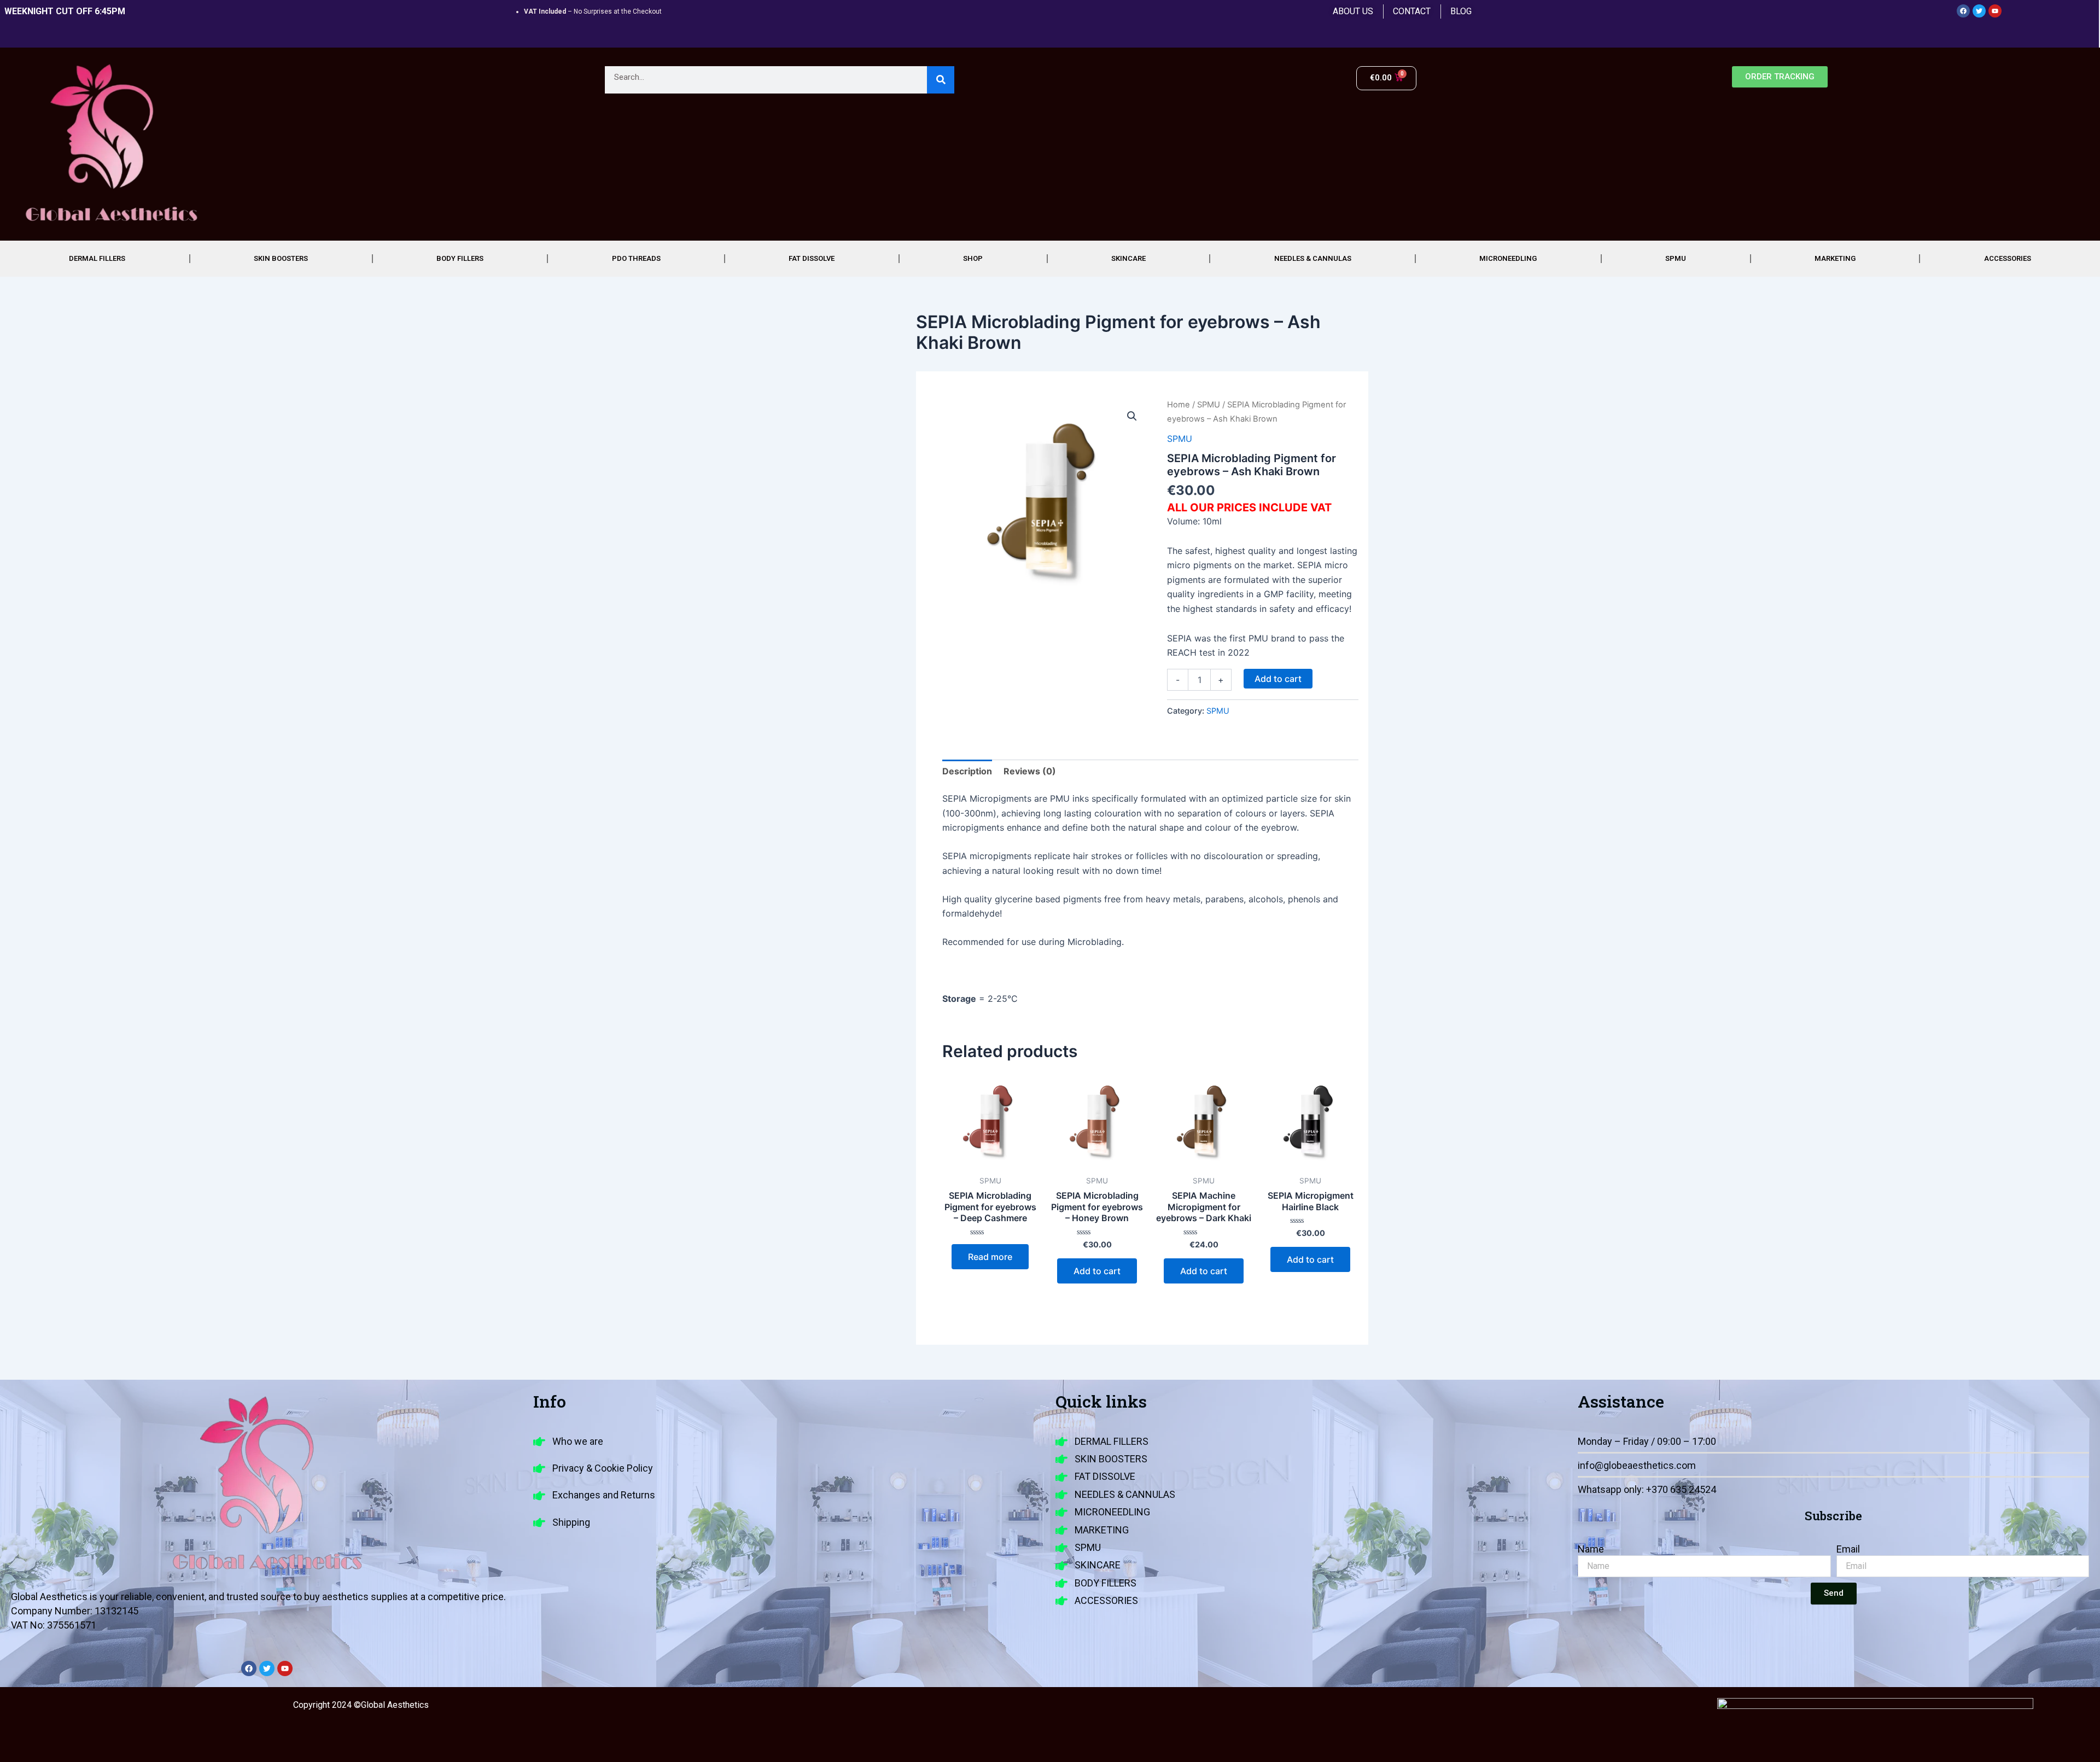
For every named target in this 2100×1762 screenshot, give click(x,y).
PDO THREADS (636, 258)
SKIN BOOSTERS (281, 258)
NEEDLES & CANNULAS (1313, 258)
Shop (973, 258)
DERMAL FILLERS (97, 258)
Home (1179, 405)
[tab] (967, 771)
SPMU (1676, 258)
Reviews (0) (1030, 771)
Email (1848, 1549)
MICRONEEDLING (1508, 258)
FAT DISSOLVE (812, 258)
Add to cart (1278, 679)
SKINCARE (1128, 258)
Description (967, 771)
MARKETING (1835, 258)
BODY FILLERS (460, 258)
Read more (990, 1257)
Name (1591, 1549)
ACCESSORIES (2008, 258)
